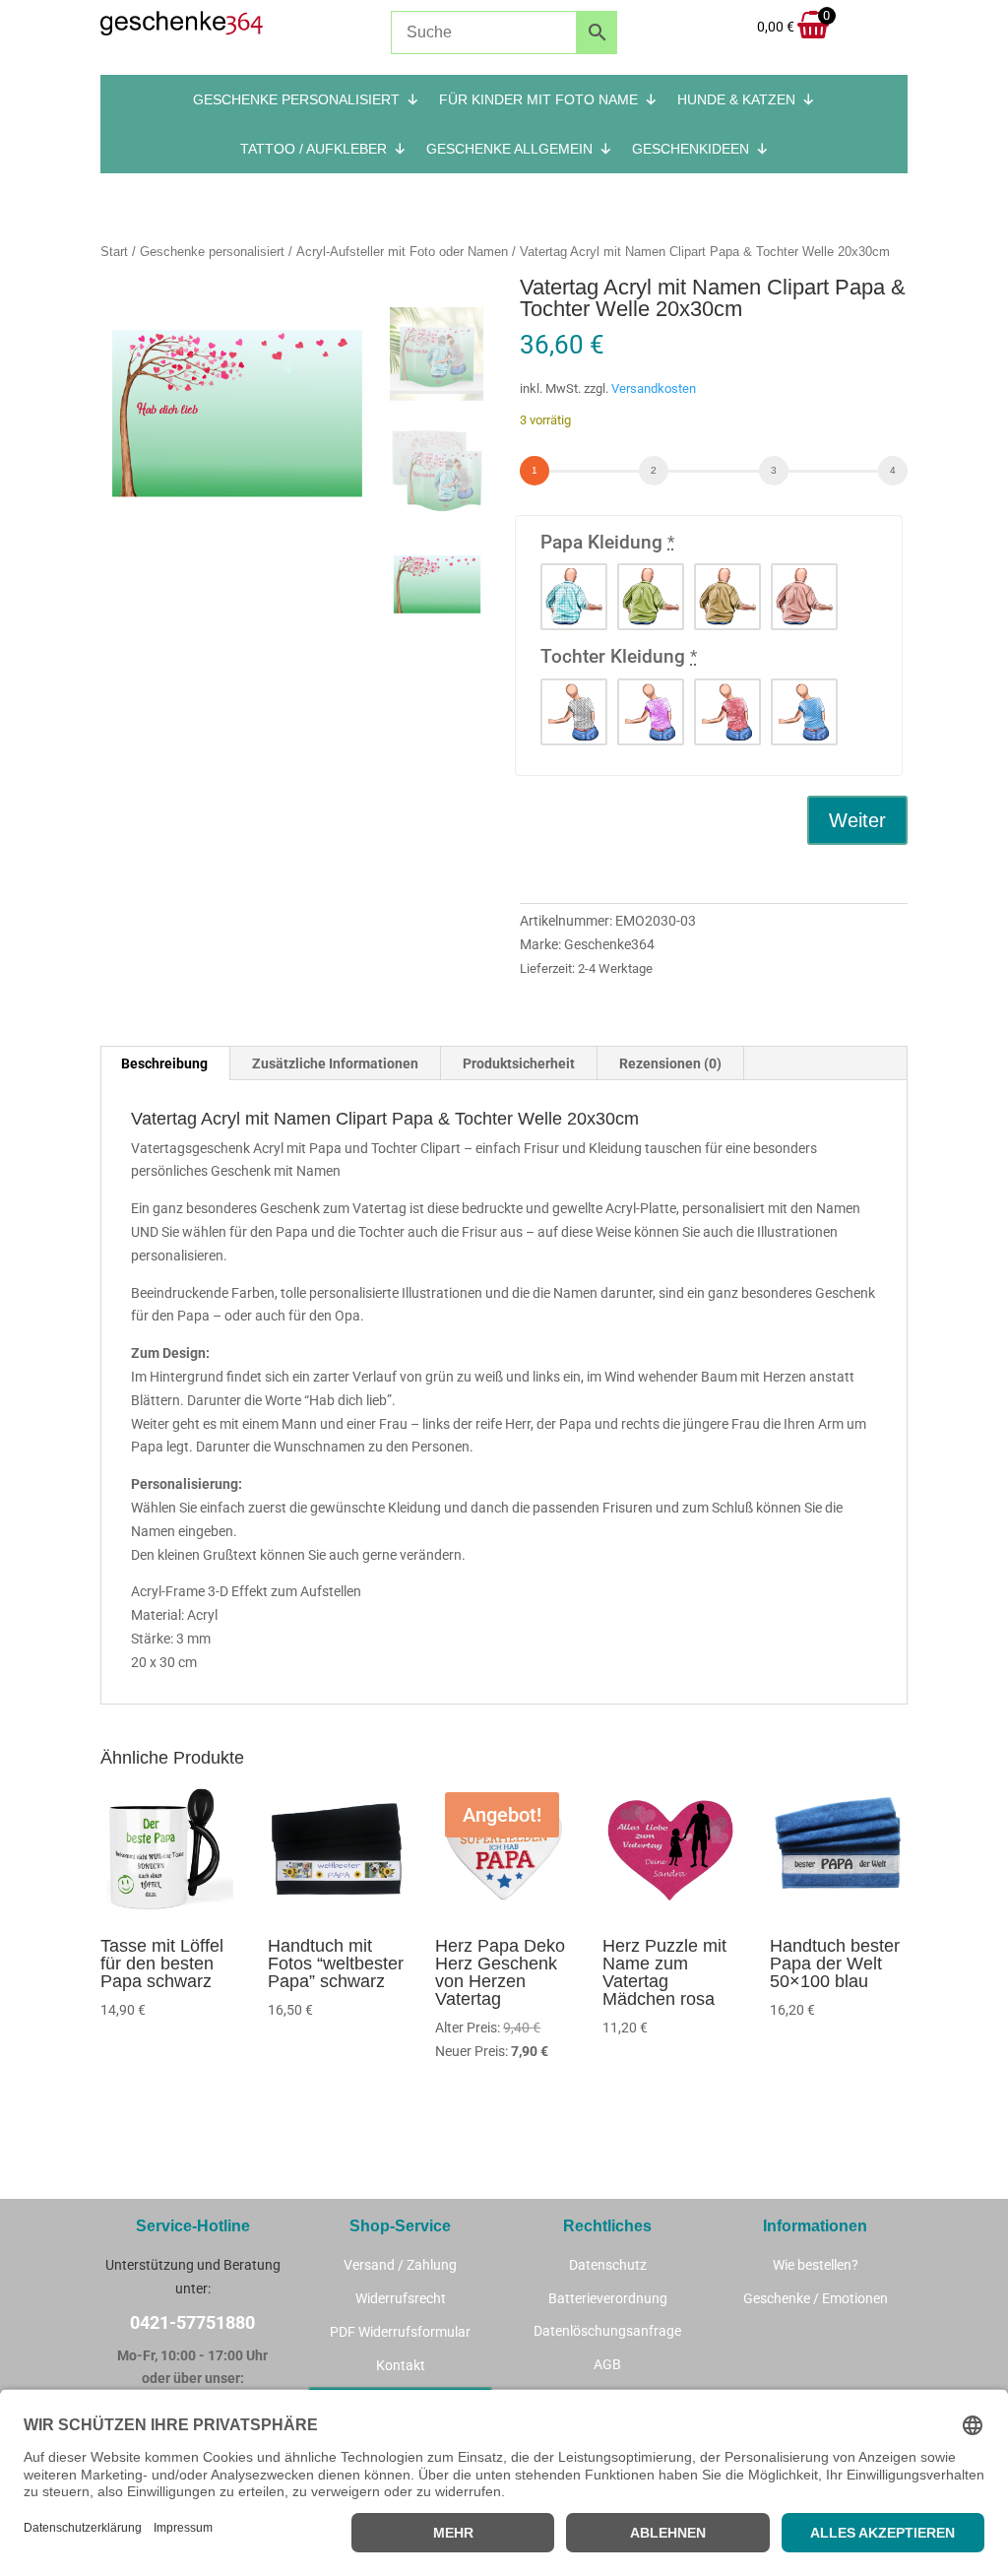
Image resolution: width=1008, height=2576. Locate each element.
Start (114, 252)
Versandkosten (654, 388)
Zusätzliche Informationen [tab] (335, 1063)
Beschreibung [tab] (164, 1063)
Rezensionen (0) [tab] (670, 1063)
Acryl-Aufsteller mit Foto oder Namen (402, 252)
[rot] (727, 712)
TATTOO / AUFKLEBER (314, 149)
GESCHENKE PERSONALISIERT (296, 99)
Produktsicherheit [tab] (519, 1063)
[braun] (727, 597)
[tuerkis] (574, 597)
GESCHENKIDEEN (691, 149)
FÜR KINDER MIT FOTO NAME (538, 99)
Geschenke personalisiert (212, 252)
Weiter (857, 820)
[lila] (651, 712)
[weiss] (574, 712)
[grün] (651, 597)
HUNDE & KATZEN (736, 99)
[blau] (804, 712)
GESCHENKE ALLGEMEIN (509, 149)
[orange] (804, 597)
